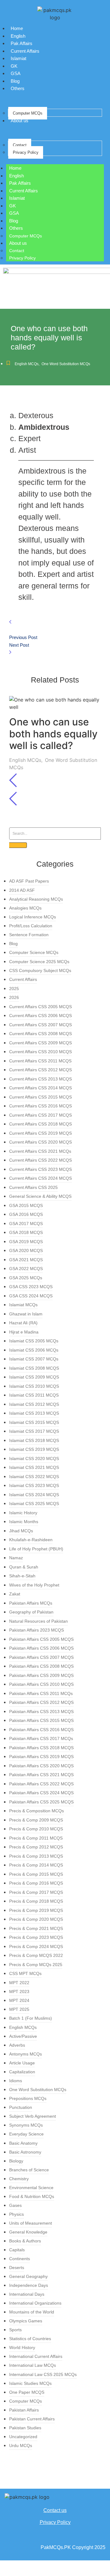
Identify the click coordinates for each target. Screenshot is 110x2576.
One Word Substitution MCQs (66, 364)
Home (17, 28)
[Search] (18, 845)
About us (20, 121)
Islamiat (18, 58)
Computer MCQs (28, 113)
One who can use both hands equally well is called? (53, 734)
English (18, 36)
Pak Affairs (22, 43)
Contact (20, 145)
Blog (15, 81)
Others (18, 88)
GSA (16, 73)
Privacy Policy (26, 152)
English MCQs (27, 364)
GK (14, 66)
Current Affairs (25, 51)
